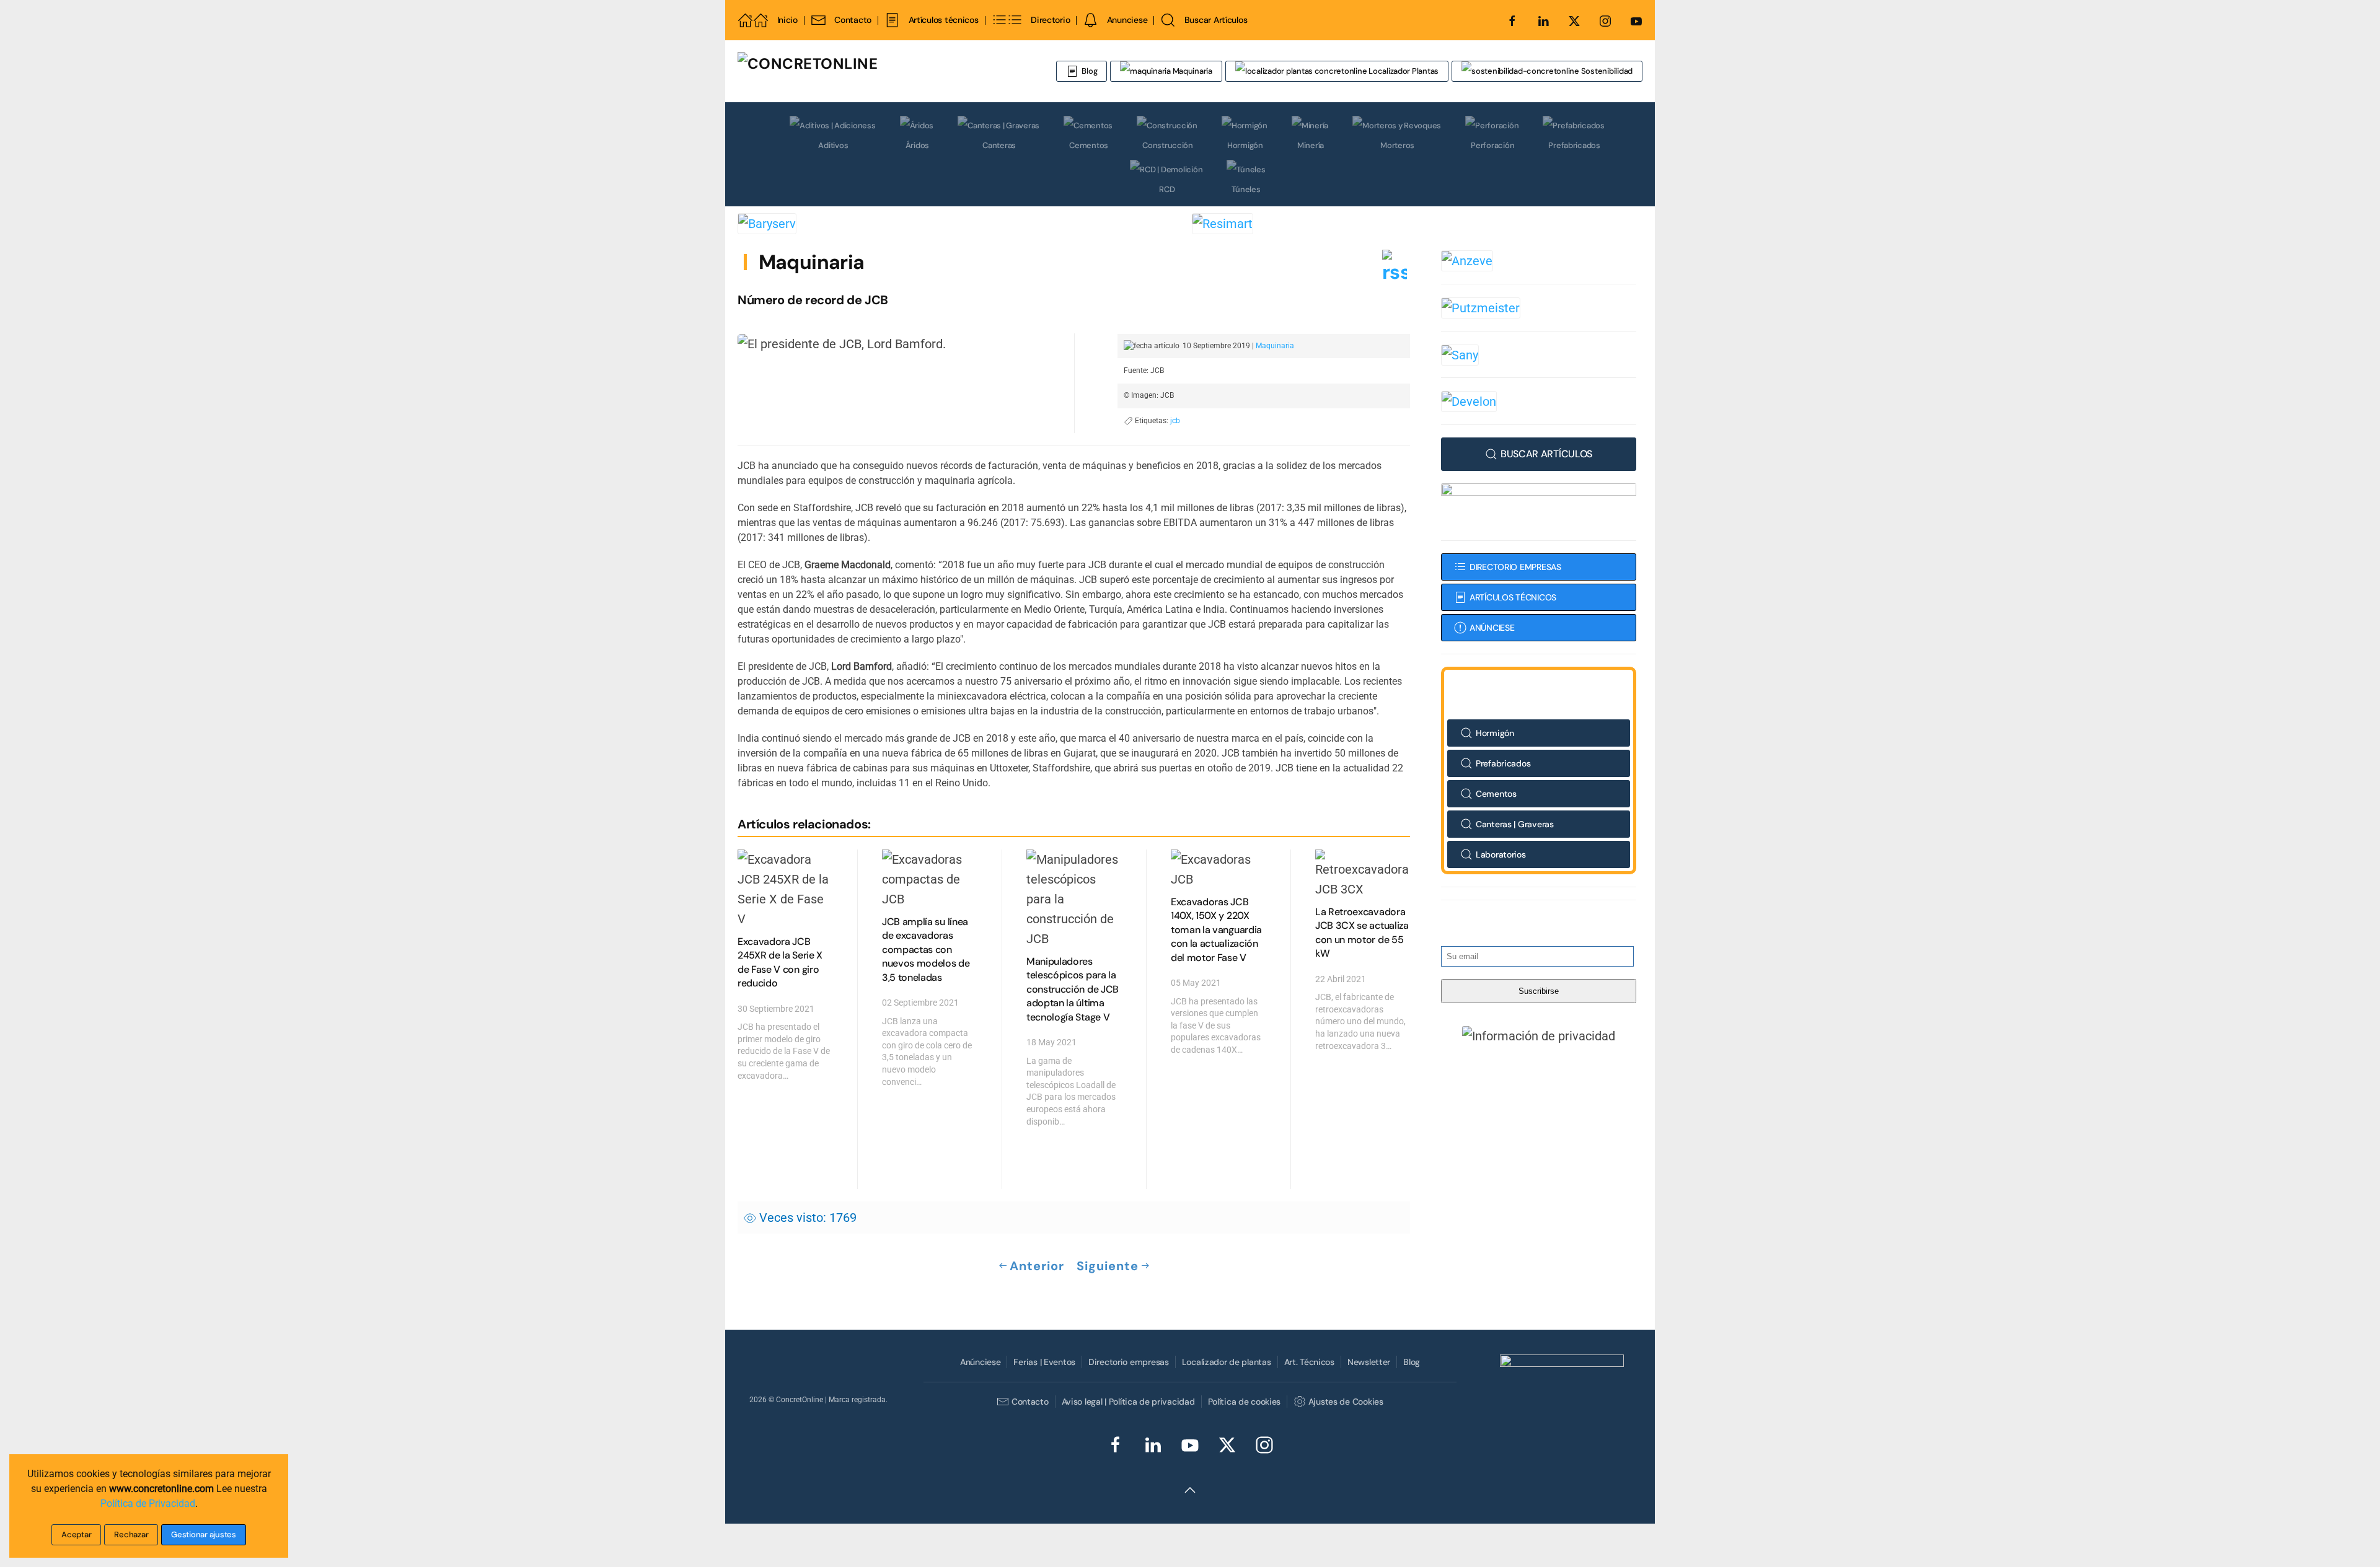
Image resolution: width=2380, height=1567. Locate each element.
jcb (1175, 421)
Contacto (853, 20)
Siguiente (1108, 1266)
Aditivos (833, 145)
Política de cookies (1245, 1402)
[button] (1539, 1035)
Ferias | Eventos (1044, 1362)
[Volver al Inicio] (883, 71)
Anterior (1037, 1266)
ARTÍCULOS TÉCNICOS (1513, 597)
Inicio (787, 20)
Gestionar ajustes (204, 1534)
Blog (1089, 71)
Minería (1311, 145)
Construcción (1168, 145)
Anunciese (1127, 20)
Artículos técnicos (943, 20)
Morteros (1397, 145)
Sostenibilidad (1606, 71)
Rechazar (131, 1534)
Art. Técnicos (1309, 1362)
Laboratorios (1501, 854)
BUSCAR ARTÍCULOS (1546, 454)
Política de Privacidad (148, 1503)
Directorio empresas (1129, 1362)
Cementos (1089, 145)
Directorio (1050, 20)
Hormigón (1245, 145)
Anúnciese (980, 1362)
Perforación (1492, 145)
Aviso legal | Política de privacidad (1128, 1402)
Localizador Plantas (1403, 71)
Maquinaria (1192, 71)
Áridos (917, 145)
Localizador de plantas (1227, 1362)
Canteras (999, 145)
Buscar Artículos (1216, 20)
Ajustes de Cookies (1346, 1402)
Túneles (1246, 189)
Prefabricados (1574, 145)
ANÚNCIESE (1492, 628)
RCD (1167, 189)
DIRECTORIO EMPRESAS (1515, 567)
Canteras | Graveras (1515, 824)
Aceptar (76, 1534)
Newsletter (1369, 1362)
